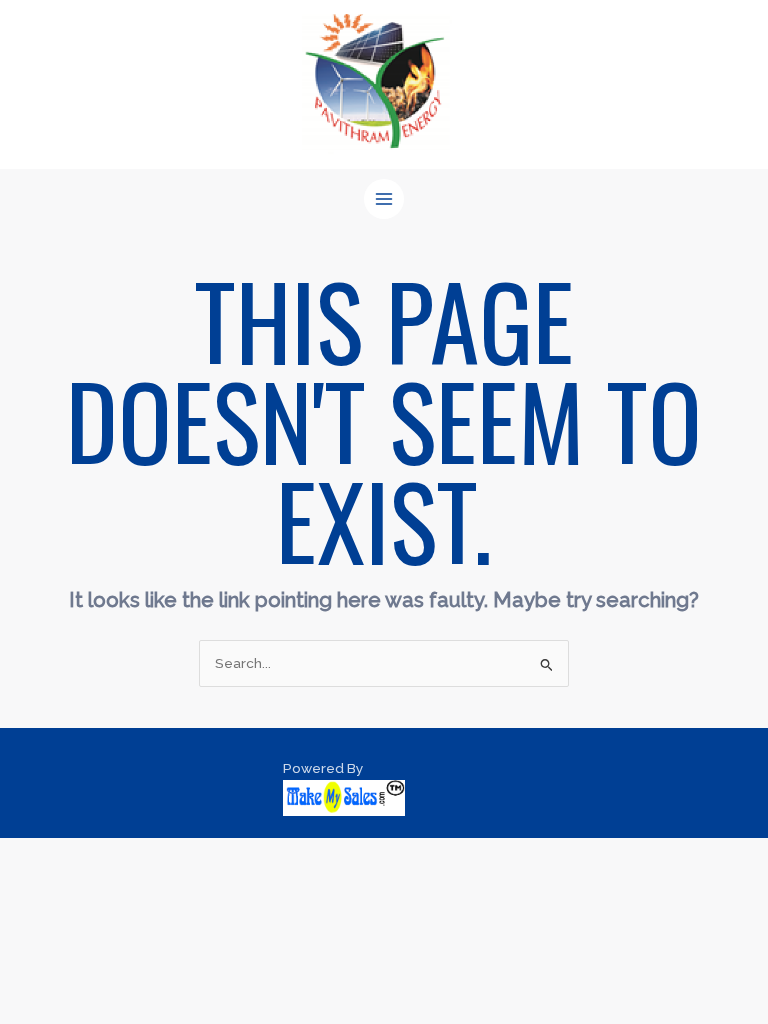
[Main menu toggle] (384, 199)
